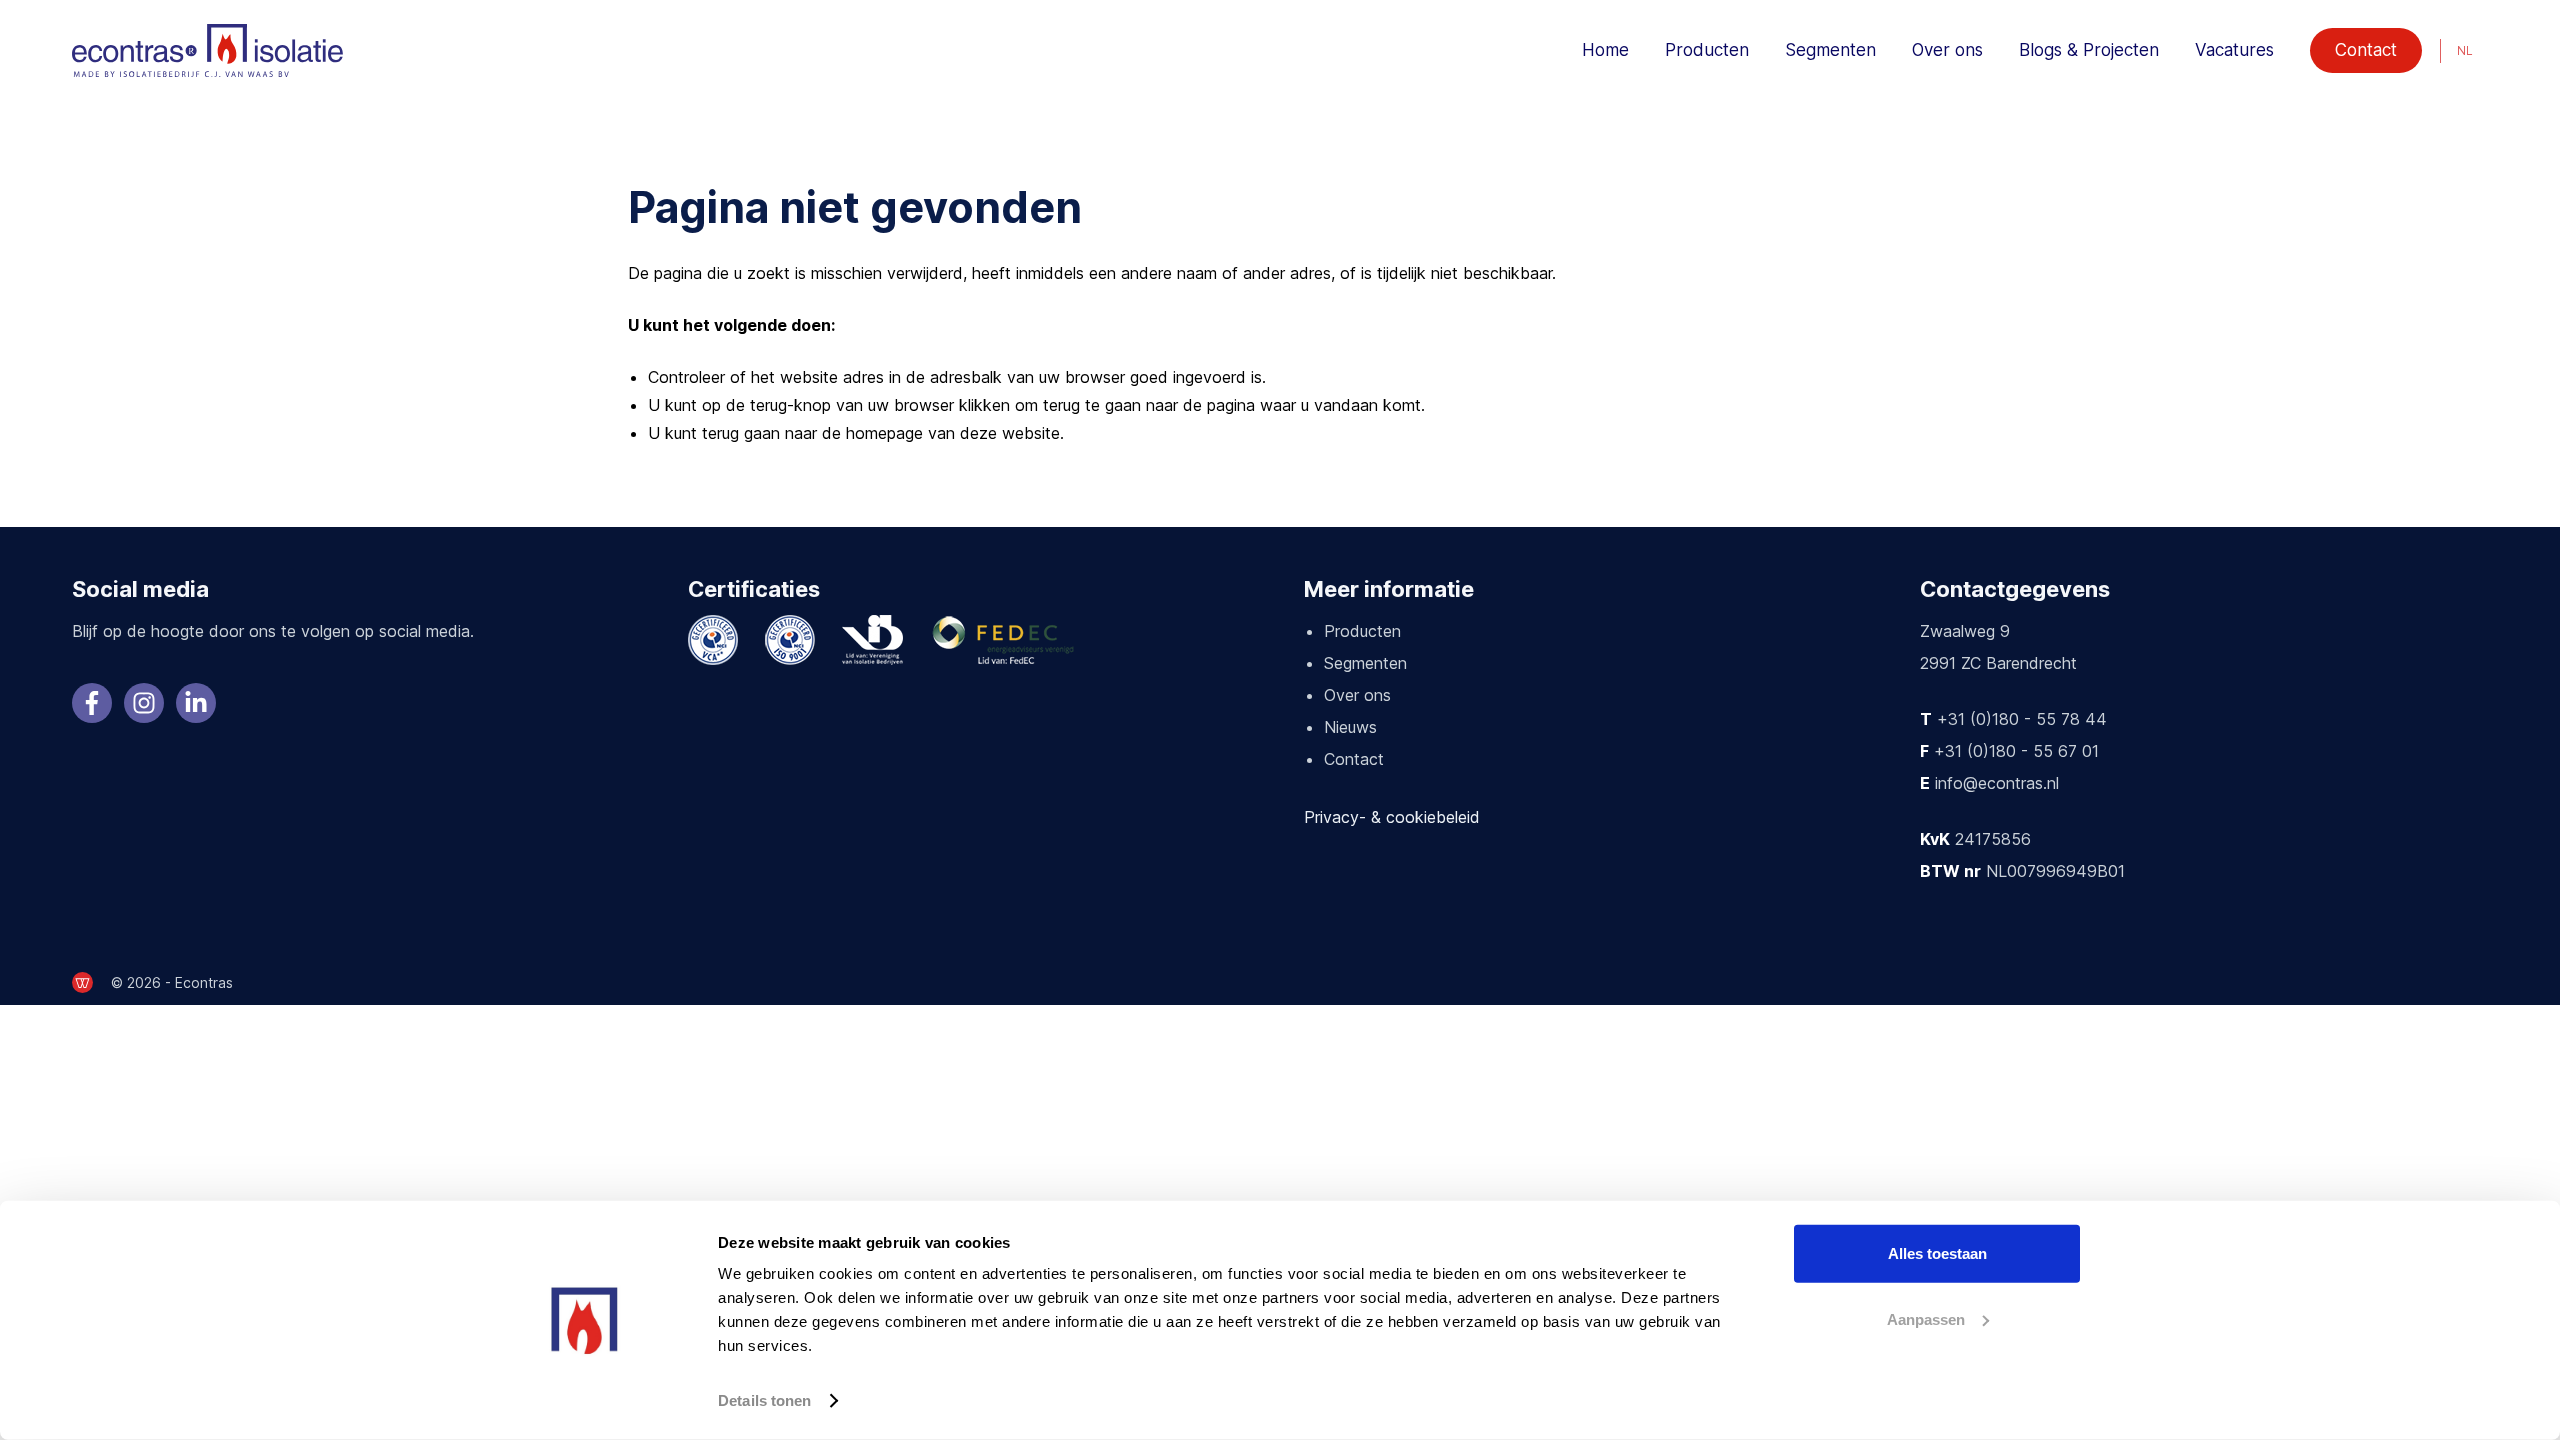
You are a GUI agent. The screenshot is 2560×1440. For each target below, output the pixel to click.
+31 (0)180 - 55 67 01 (2016, 751)
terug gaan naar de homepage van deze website (881, 433)
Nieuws (1350, 727)
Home (1605, 50)
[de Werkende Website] (82, 982)
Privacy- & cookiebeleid (1392, 817)
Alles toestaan (1937, 1253)
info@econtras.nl (1997, 783)
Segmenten (1830, 50)
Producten (1707, 50)
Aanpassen (1926, 1318)
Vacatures (2234, 50)
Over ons (1947, 50)
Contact (2366, 50)
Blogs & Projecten (2089, 50)
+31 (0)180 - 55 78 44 (2022, 719)
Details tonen (764, 1400)
